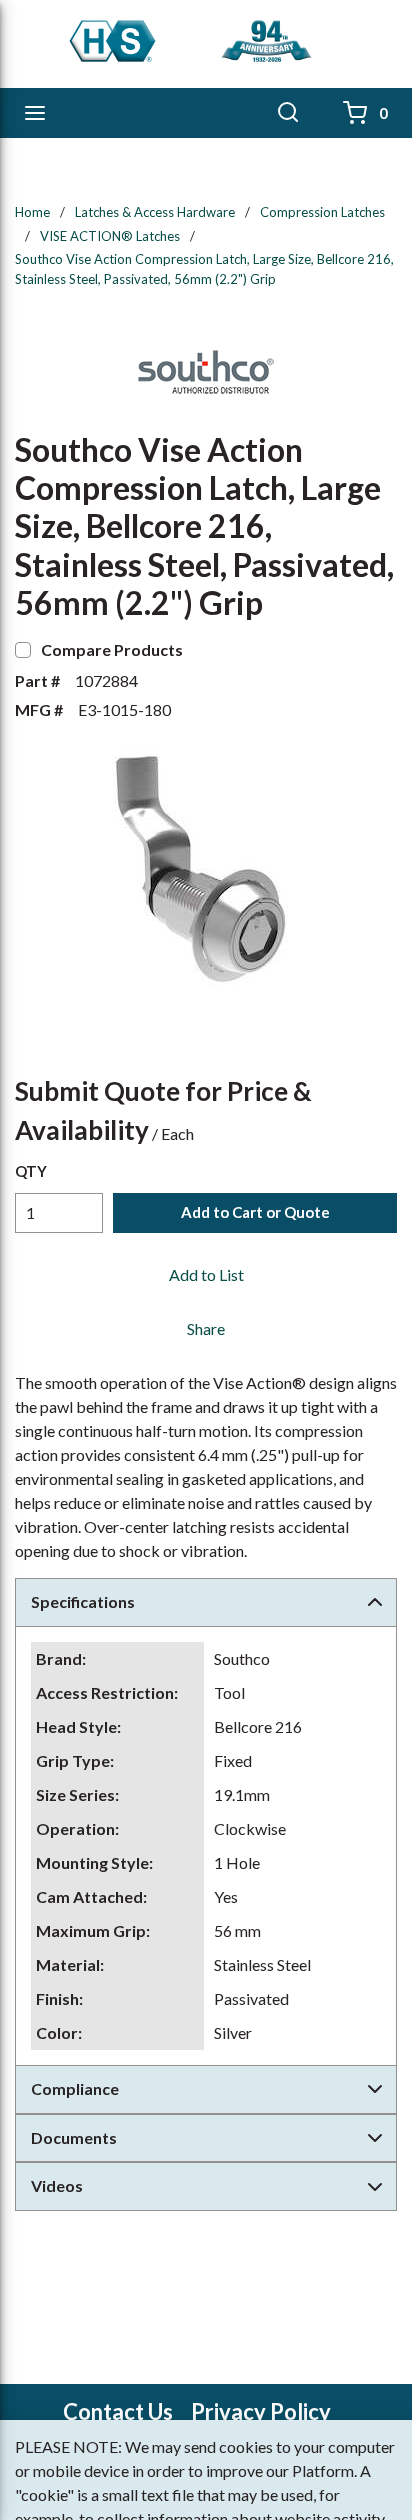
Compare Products (112, 649)
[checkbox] (23, 650)
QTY (31, 1171)
